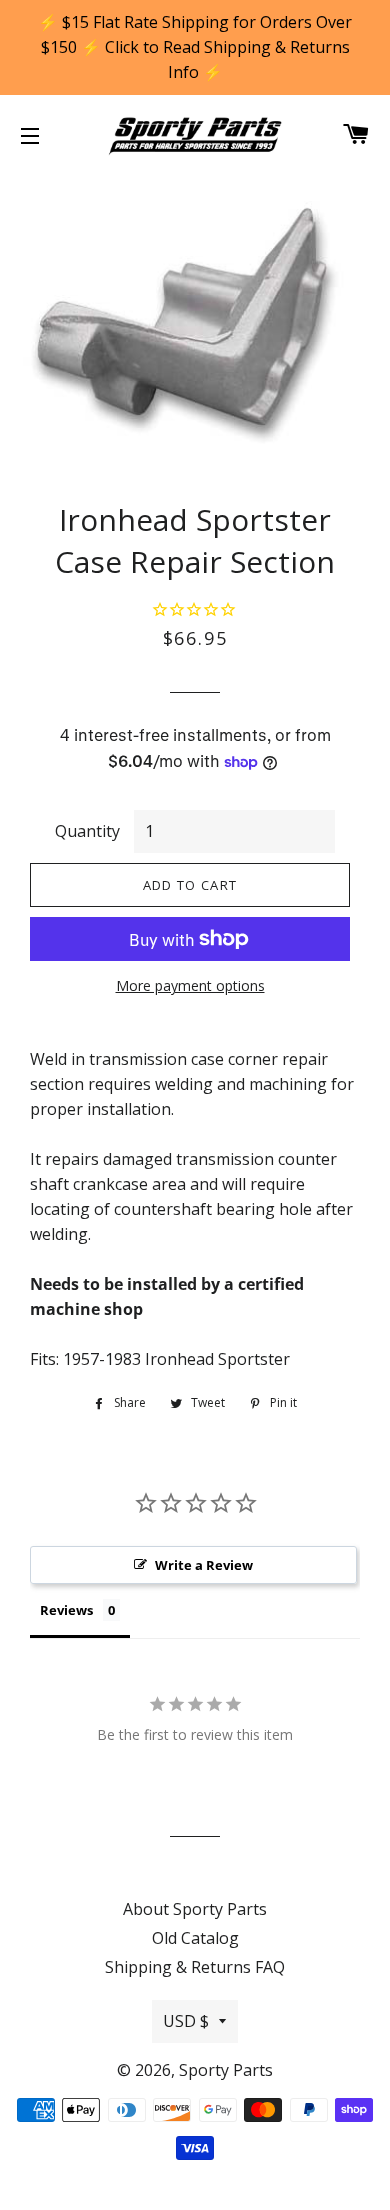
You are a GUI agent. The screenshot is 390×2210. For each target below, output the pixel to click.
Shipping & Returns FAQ (195, 1967)
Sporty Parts (226, 2070)
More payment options (190, 985)
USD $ (186, 2021)
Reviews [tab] (66, 1610)
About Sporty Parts (195, 1909)
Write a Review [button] (204, 1565)
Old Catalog (195, 1938)
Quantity (87, 831)
